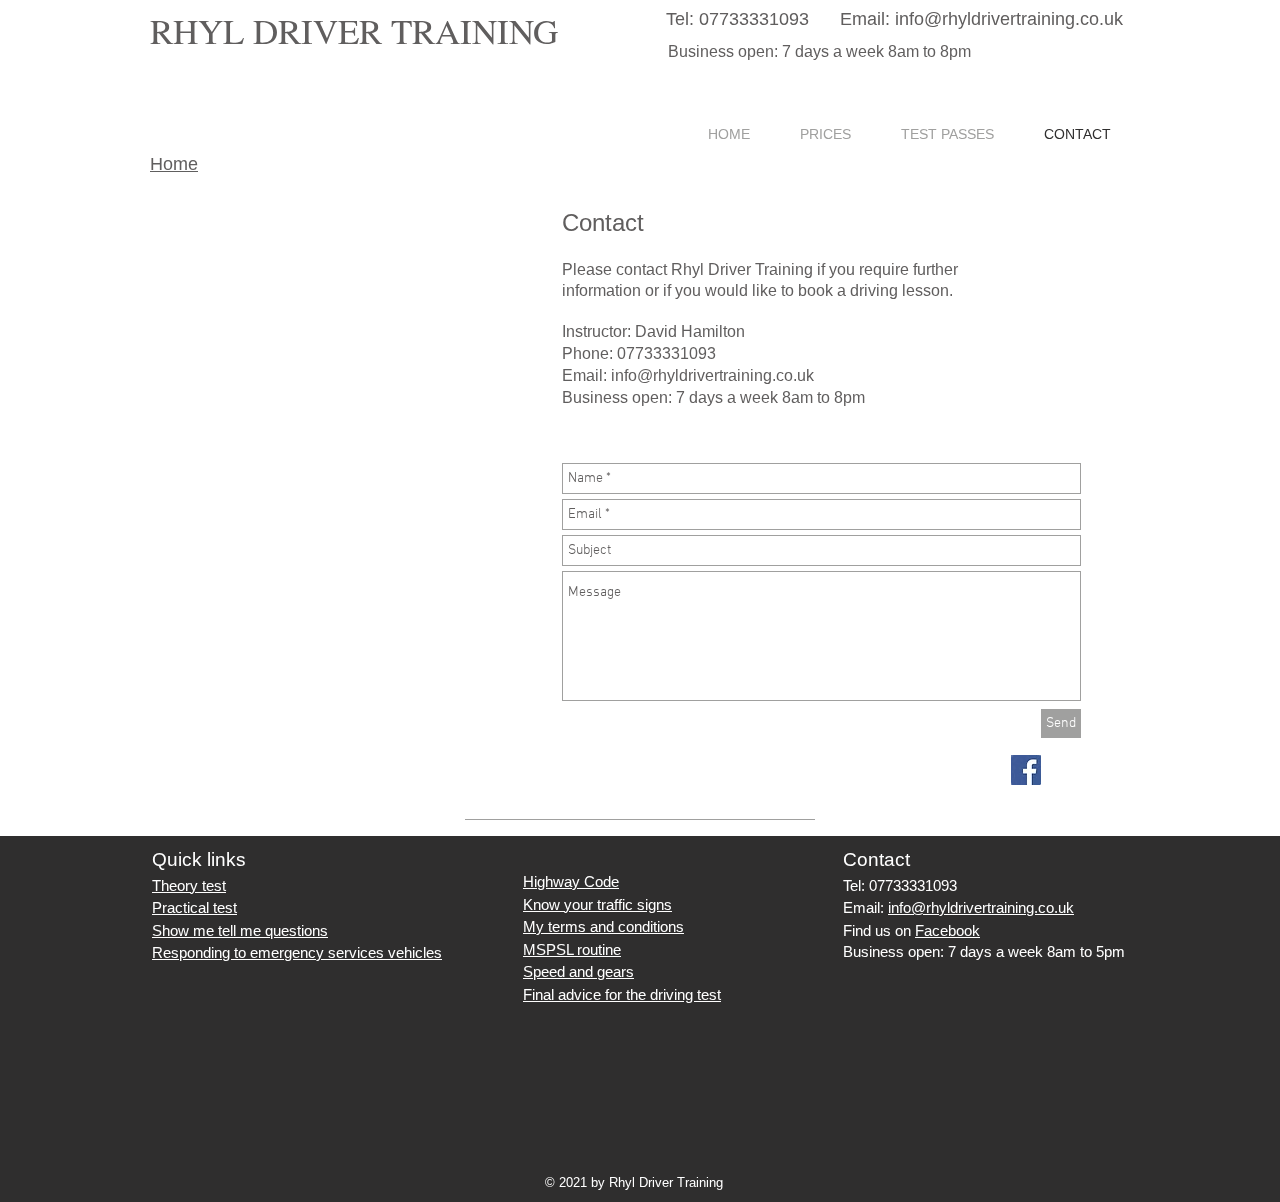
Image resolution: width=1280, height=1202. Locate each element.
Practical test (194, 907)
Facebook (947, 930)
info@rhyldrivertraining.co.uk (1009, 19)
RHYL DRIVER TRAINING (354, 30)
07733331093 (754, 19)
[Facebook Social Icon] (1026, 770)
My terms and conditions (603, 926)
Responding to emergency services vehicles (297, 952)
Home (174, 164)
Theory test (189, 885)
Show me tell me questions (240, 930)
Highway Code (571, 881)
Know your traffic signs (597, 904)
